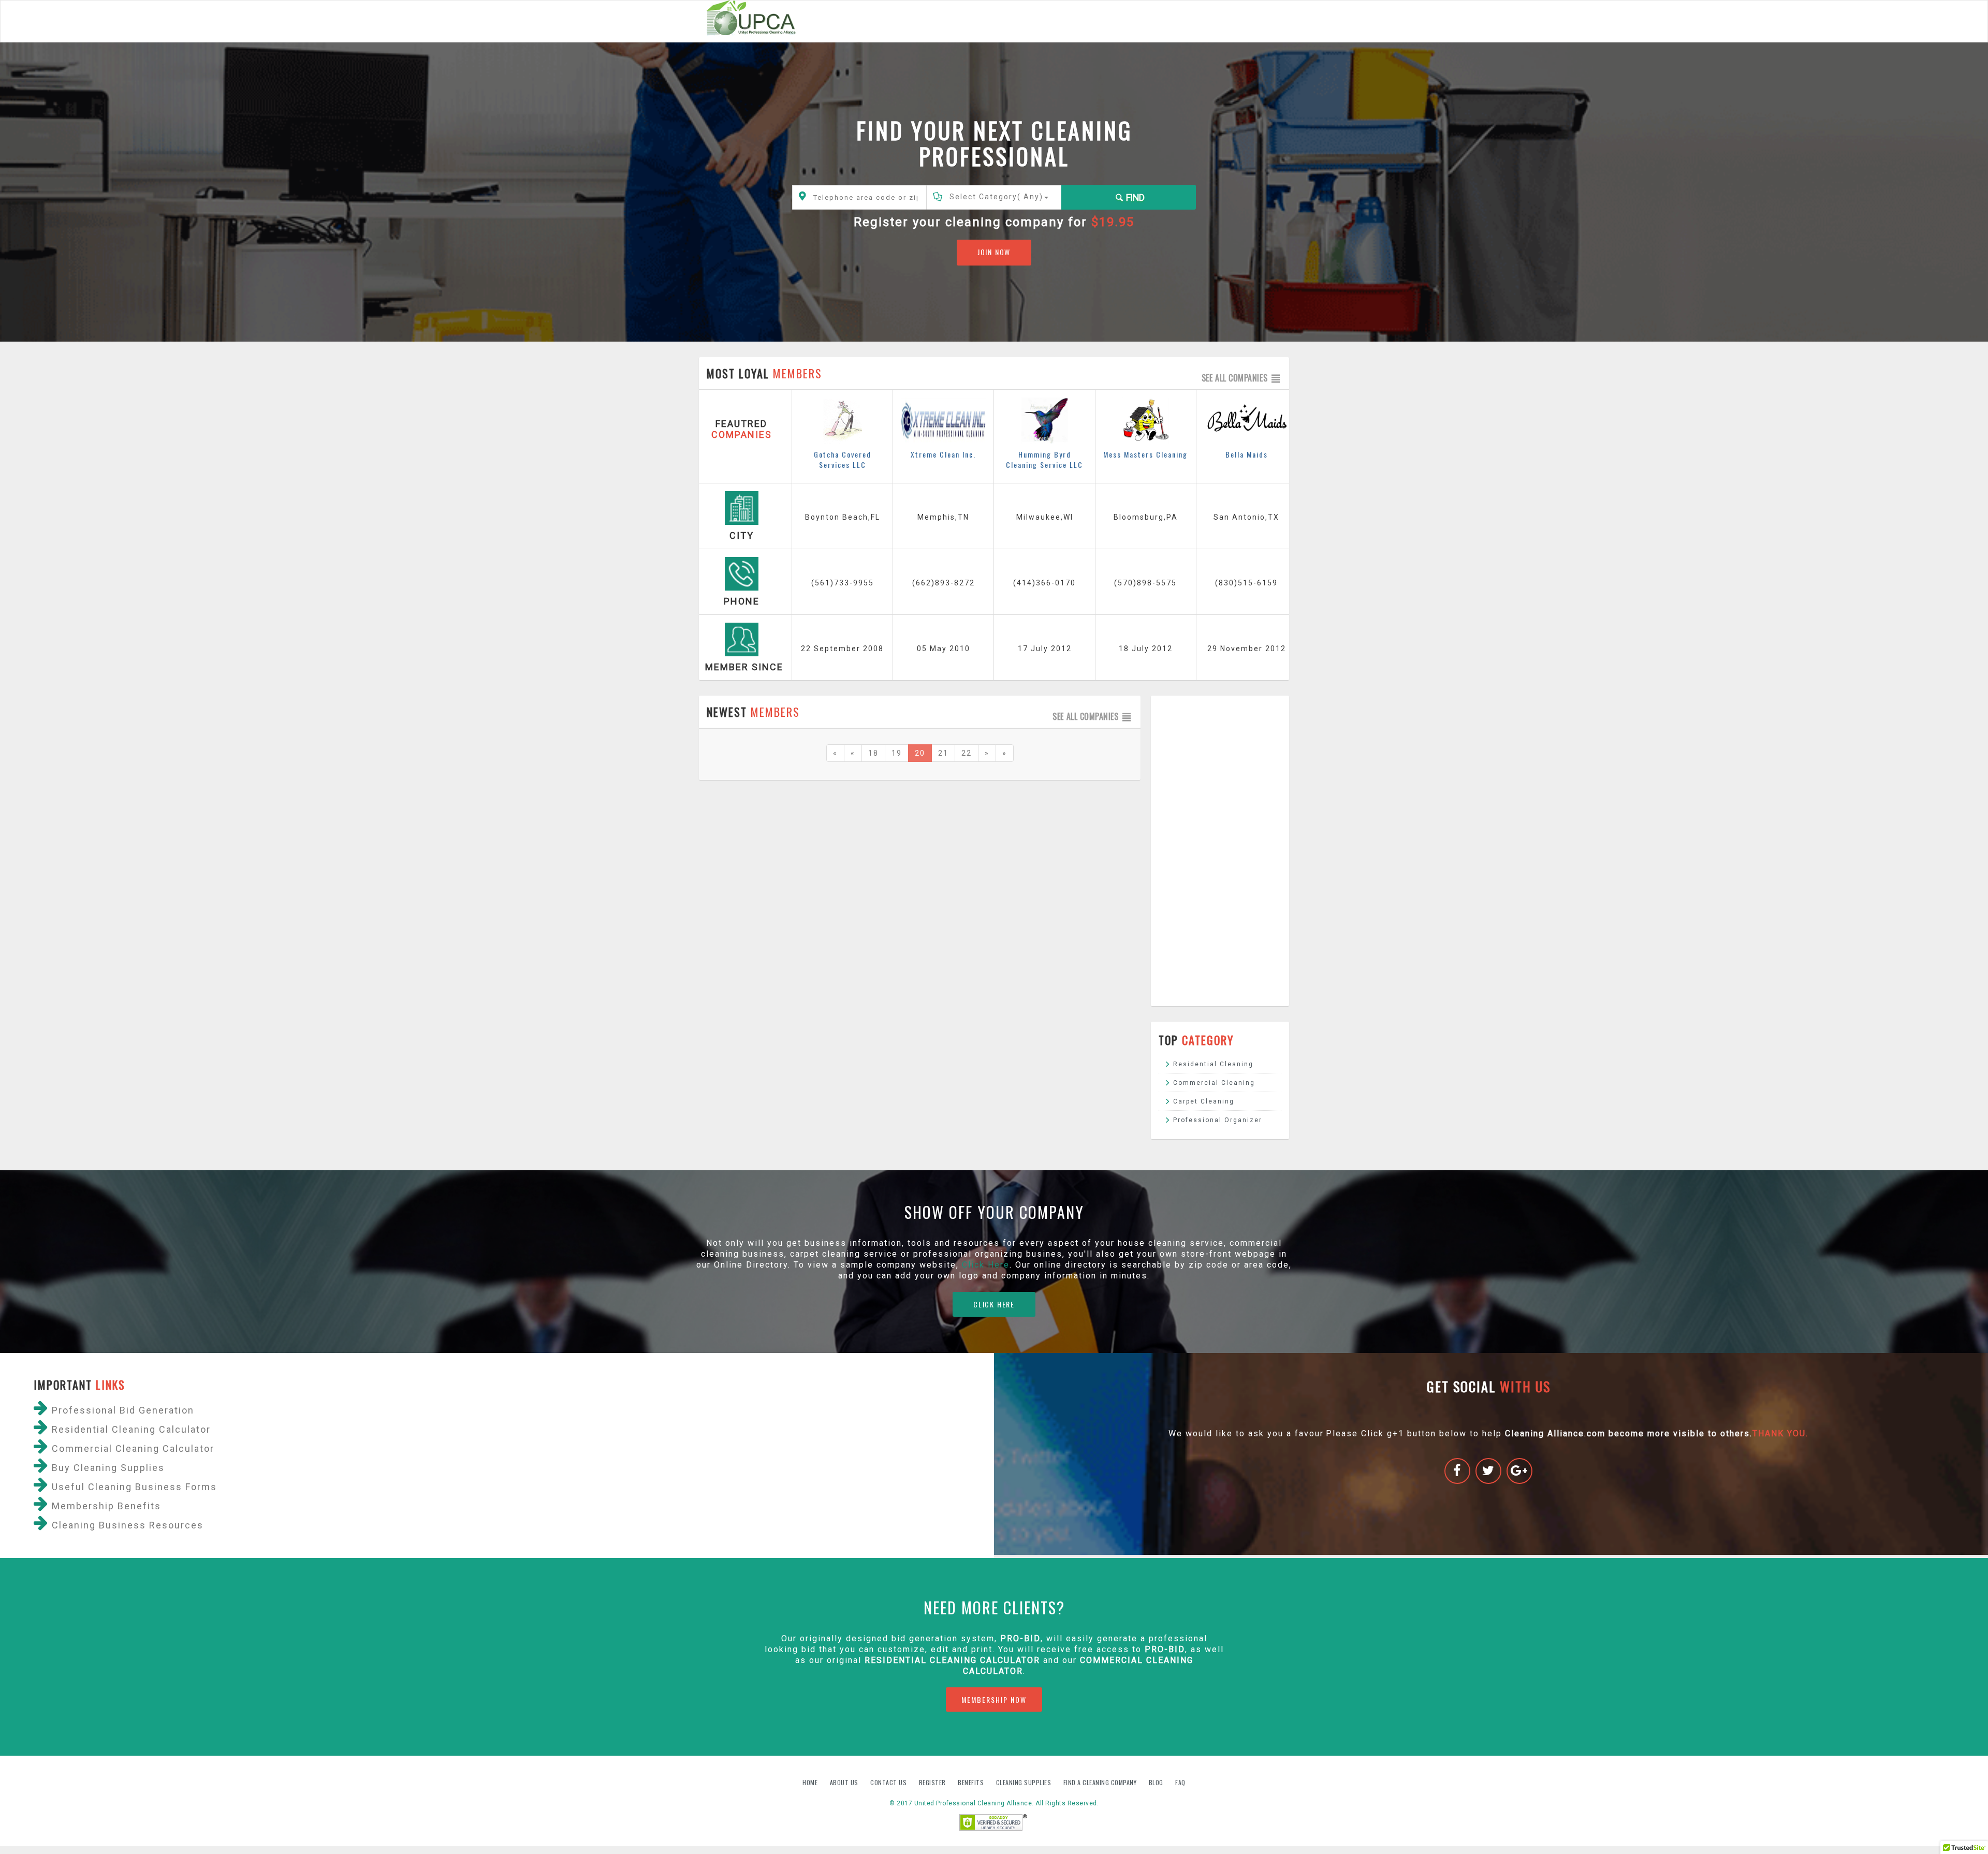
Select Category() (996, 197)
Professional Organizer (1218, 1120)
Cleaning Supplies (1025, 1782)
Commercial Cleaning (1214, 1083)
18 (873, 753)
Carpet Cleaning (1204, 1101)
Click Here (986, 1265)
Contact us (889, 1782)
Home (811, 1782)
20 (920, 753)
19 (897, 753)
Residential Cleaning (1213, 1064)
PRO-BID (1165, 1649)
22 (967, 753)
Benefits (972, 1782)
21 (943, 753)
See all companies (1236, 378)
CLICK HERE (994, 1304)
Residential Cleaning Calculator (952, 1660)
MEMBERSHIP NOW (994, 1699)
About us (845, 1782)
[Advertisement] (1220, 851)
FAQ (1180, 1782)
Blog (1157, 1782)
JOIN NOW (994, 252)
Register (932, 1782)
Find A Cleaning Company (1101, 1782)
